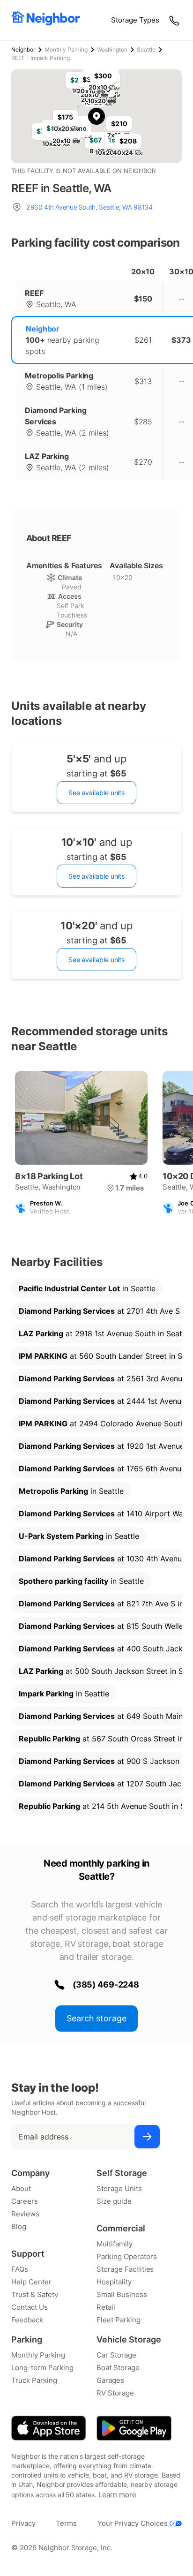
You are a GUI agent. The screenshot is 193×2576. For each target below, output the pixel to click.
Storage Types (135, 20)
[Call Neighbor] (175, 20)
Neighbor (23, 49)
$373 (181, 340)
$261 (143, 340)
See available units (96, 793)
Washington (112, 49)
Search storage (96, 2018)
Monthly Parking (66, 49)
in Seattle (87, 1288)
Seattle (146, 49)
